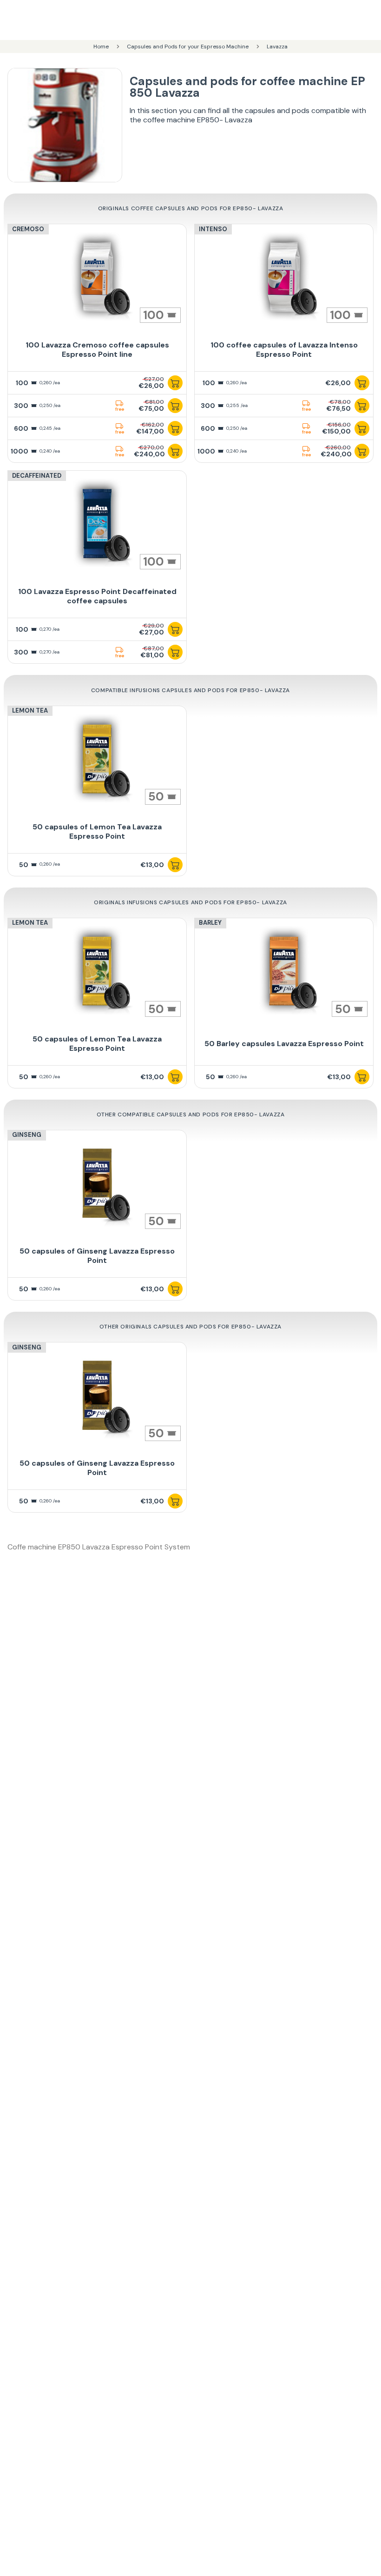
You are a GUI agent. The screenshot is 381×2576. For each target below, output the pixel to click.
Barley (210, 923)
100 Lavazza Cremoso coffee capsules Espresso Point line (97, 350)
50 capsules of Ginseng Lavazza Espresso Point (97, 1256)
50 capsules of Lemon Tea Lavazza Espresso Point (97, 831)
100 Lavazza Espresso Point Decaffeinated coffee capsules (97, 596)
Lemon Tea (30, 711)
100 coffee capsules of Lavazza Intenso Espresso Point (284, 350)
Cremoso (28, 229)
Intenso (213, 229)
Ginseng (27, 1135)
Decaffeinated (37, 476)
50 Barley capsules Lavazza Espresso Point (284, 1044)
